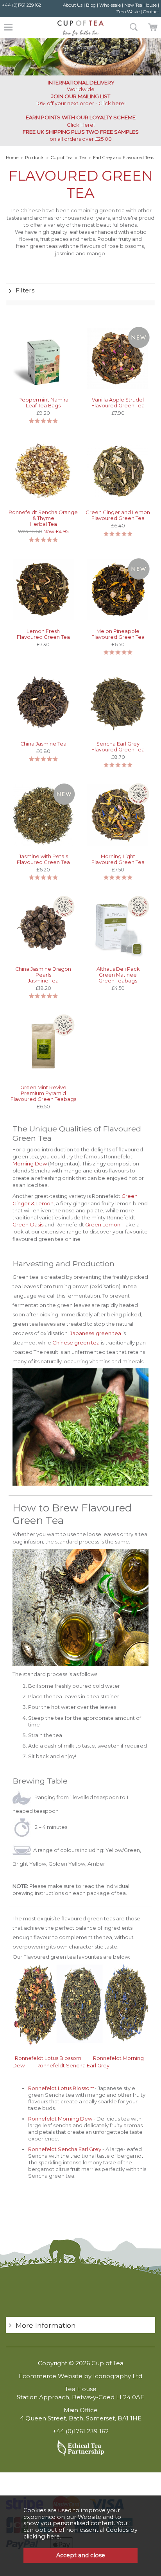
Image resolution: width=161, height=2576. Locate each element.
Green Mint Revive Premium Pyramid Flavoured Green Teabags (43, 1093)
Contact (151, 12)
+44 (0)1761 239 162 (21, 5)
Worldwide (81, 86)
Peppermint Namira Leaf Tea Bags (43, 403)
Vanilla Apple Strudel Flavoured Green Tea (118, 403)
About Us (73, 5)
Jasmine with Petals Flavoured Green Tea (43, 859)
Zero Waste (128, 12)
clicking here (42, 2537)
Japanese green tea (96, 1333)
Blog (91, 5)
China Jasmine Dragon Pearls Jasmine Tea (43, 975)
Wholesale (110, 5)
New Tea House (140, 5)
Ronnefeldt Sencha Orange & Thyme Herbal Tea (43, 518)
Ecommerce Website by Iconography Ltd (80, 2376)
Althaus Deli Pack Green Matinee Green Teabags (118, 975)
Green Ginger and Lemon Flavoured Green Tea (118, 515)
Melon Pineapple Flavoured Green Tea (118, 634)
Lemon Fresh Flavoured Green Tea (43, 634)
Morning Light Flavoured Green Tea (118, 859)
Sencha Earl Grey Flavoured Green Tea (118, 747)
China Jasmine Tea (43, 744)
